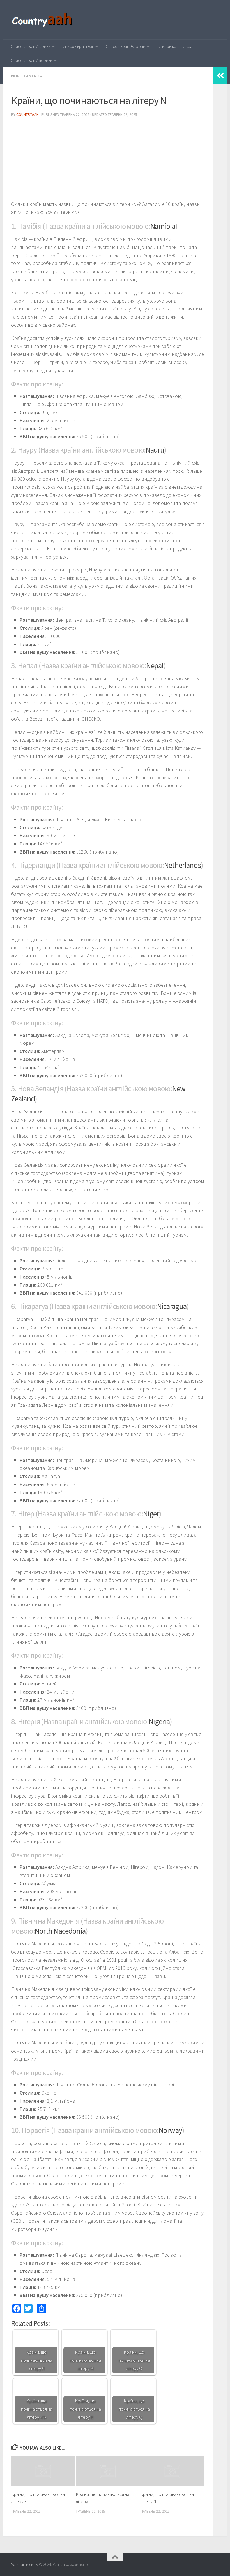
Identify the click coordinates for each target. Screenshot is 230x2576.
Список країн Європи (126, 46)
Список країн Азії (78, 46)
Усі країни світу (25, 2564)
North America (27, 76)
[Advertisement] (108, 161)
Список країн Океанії (177, 46)
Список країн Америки (32, 60)
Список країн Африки (31, 46)
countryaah (27, 114)
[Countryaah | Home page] (43, 20)
